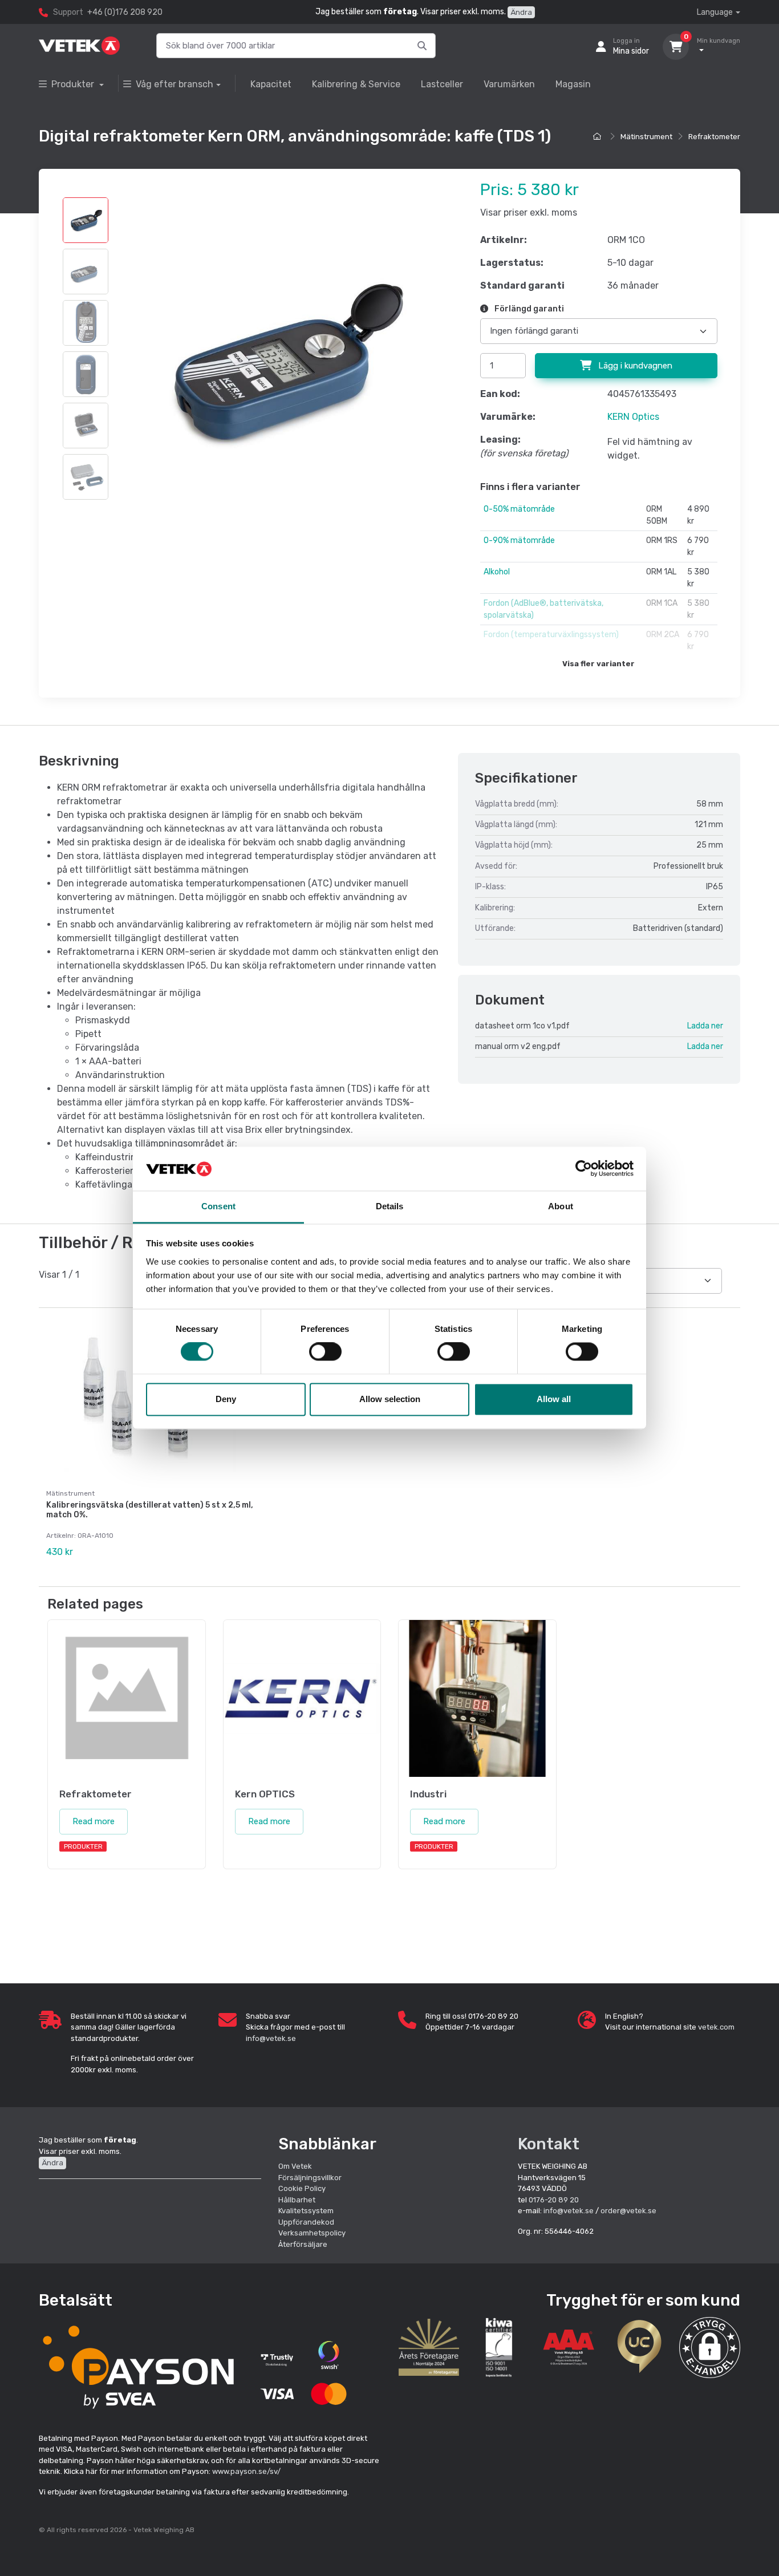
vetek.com (716, 2027)
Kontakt (549, 2144)
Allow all (554, 1399)
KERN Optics (633, 417)
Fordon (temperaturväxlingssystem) (551, 635)
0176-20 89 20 (554, 2200)
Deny (226, 1399)
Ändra (521, 12)
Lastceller (442, 84)
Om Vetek (295, 2166)
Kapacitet (271, 84)
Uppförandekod (306, 2222)
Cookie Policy (302, 2188)
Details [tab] (390, 1206)
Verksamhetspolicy (312, 2233)
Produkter (74, 84)
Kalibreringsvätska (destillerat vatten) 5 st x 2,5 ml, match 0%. (150, 1510)
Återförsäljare (303, 2244)
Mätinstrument (646, 137)
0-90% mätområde (519, 540)
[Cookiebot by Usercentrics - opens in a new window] (584, 1169)
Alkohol (497, 572)
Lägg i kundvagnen (634, 366)
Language (715, 12)
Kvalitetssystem (306, 2211)
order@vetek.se (628, 2211)
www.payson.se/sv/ (246, 2471)
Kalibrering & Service (356, 84)
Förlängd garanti (528, 309)
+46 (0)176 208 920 (125, 12)
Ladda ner (705, 1026)
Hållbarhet (297, 2200)
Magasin (573, 84)
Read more (94, 1821)
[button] (710, 2348)
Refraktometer (714, 137)
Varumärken (509, 84)
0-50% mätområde (519, 509)
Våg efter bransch (175, 84)
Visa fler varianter (599, 664)
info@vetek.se (271, 2038)
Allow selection (390, 1399)
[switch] (325, 1352)
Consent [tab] (218, 1206)
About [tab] (561, 1206)
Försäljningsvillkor (310, 2178)
